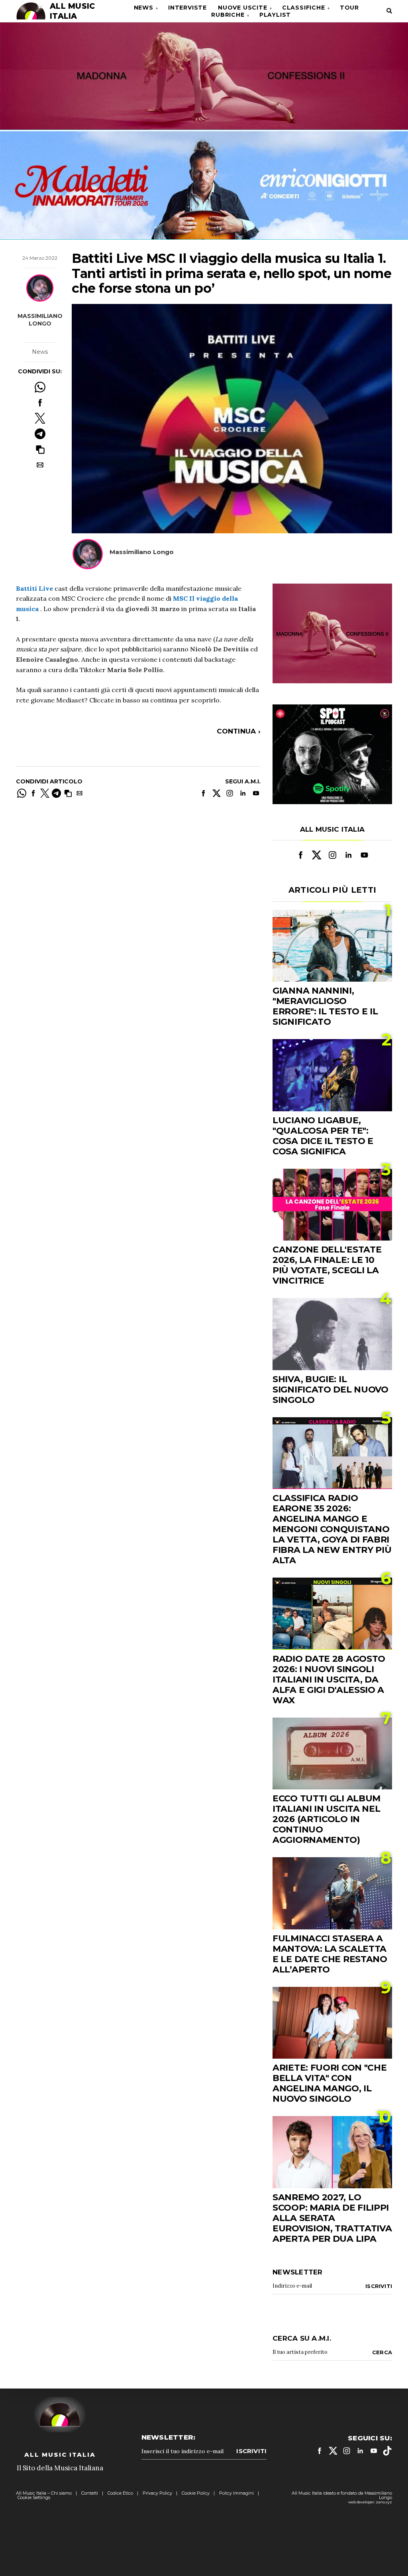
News (144, 8)
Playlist (275, 15)
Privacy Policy (157, 2493)
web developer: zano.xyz (370, 2502)
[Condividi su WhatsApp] (40, 387)
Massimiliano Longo (40, 320)
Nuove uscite (243, 8)
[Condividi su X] (40, 418)
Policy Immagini (236, 2493)
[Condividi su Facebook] (40, 403)
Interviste (187, 8)
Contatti (90, 2493)
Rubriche (228, 15)
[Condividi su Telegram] (40, 434)
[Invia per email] (40, 465)
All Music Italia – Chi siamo (44, 2493)
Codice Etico (120, 2493)
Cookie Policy (196, 2493)
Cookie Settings (34, 2497)
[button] (40, 449)
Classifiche (304, 8)
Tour (349, 8)
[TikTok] (387, 2451)
